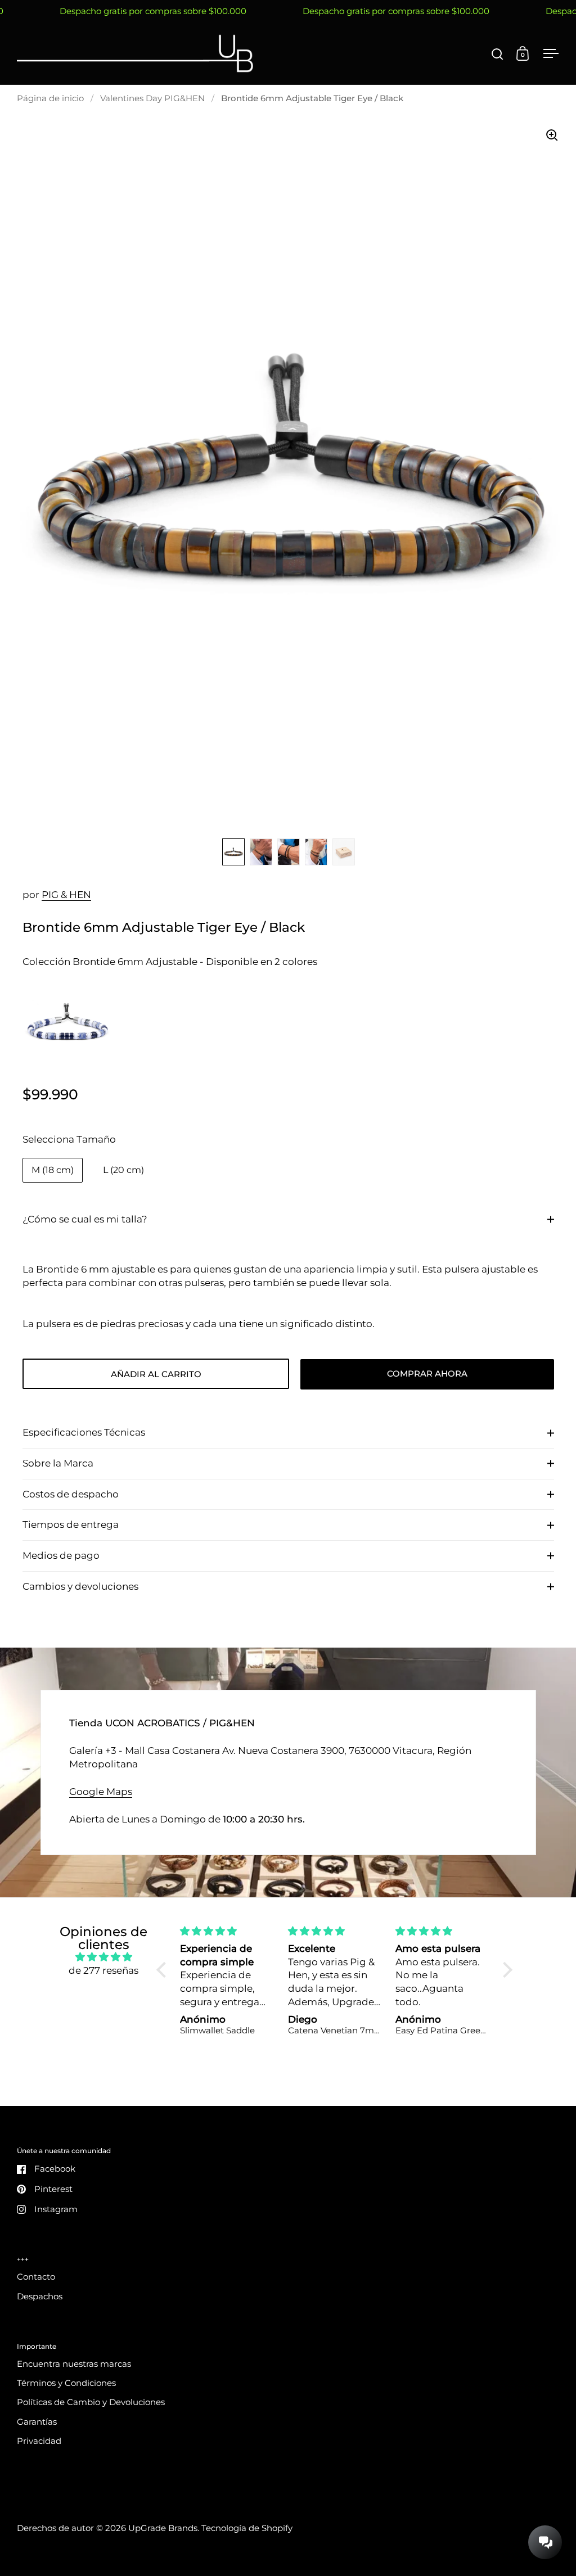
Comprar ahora (427, 1374)
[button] (164, 1969)
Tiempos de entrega (71, 1524)
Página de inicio (50, 98)
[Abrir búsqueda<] (498, 54)
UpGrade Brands (163, 2528)
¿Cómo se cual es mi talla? (85, 1219)
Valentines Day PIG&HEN (152, 98)
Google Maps (101, 1792)
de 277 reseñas (103, 1970)
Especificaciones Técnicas (84, 1432)
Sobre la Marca (58, 1463)
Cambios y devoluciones (80, 1586)
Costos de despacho (71, 1494)
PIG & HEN (66, 895)
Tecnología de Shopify (247, 2528)
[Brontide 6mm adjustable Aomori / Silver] (67, 1027)
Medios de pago (61, 1555)
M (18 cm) (53, 1170)
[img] (103, 1957)
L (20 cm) (123, 1170)
